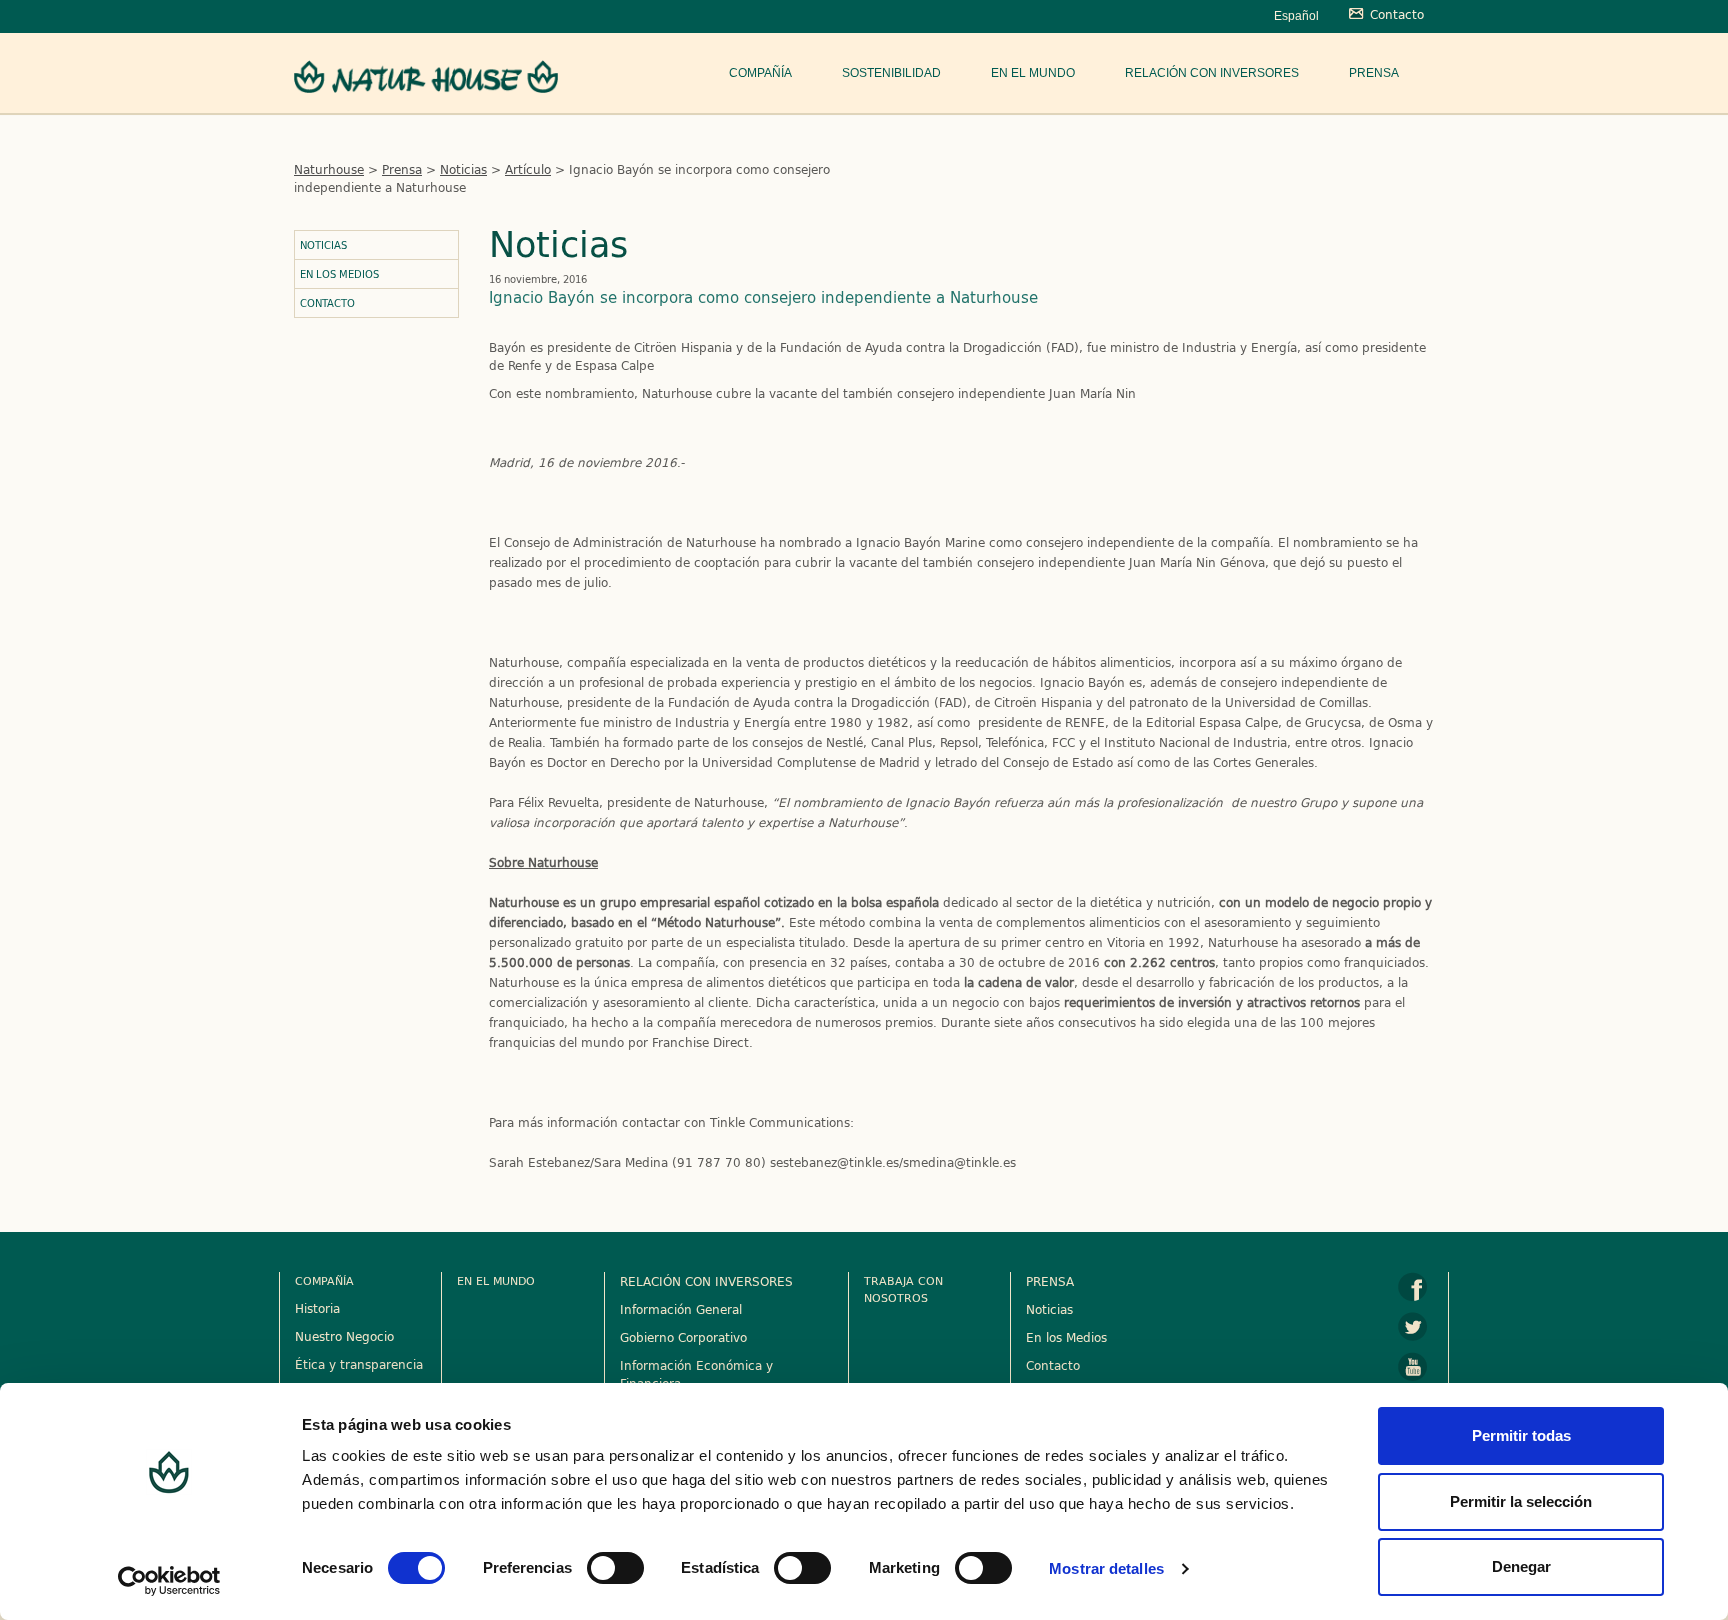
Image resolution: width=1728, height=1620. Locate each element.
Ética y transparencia (359, 1364)
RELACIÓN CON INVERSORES (706, 1281)
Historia (317, 1308)
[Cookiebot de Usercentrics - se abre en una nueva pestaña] (169, 1581)
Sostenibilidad (891, 73)
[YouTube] (1413, 1367)
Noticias (463, 169)
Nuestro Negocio (344, 1336)
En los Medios (339, 274)
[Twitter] (1413, 1327)
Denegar (1521, 1566)
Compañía (760, 73)
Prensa (1374, 73)
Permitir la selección (1521, 1501)
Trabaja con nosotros (903, 1289)
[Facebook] (1413, 1287)
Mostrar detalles (1106, 1568)
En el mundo (1033, 73)
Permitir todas (1521, 1435)
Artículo (528, 169)
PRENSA (1050, 1281)
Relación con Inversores (1212, 73)
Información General (681, 1309)
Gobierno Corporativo (683, 1337)
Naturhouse (329, 169)
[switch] (615, 1568)
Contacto (327, 303)
